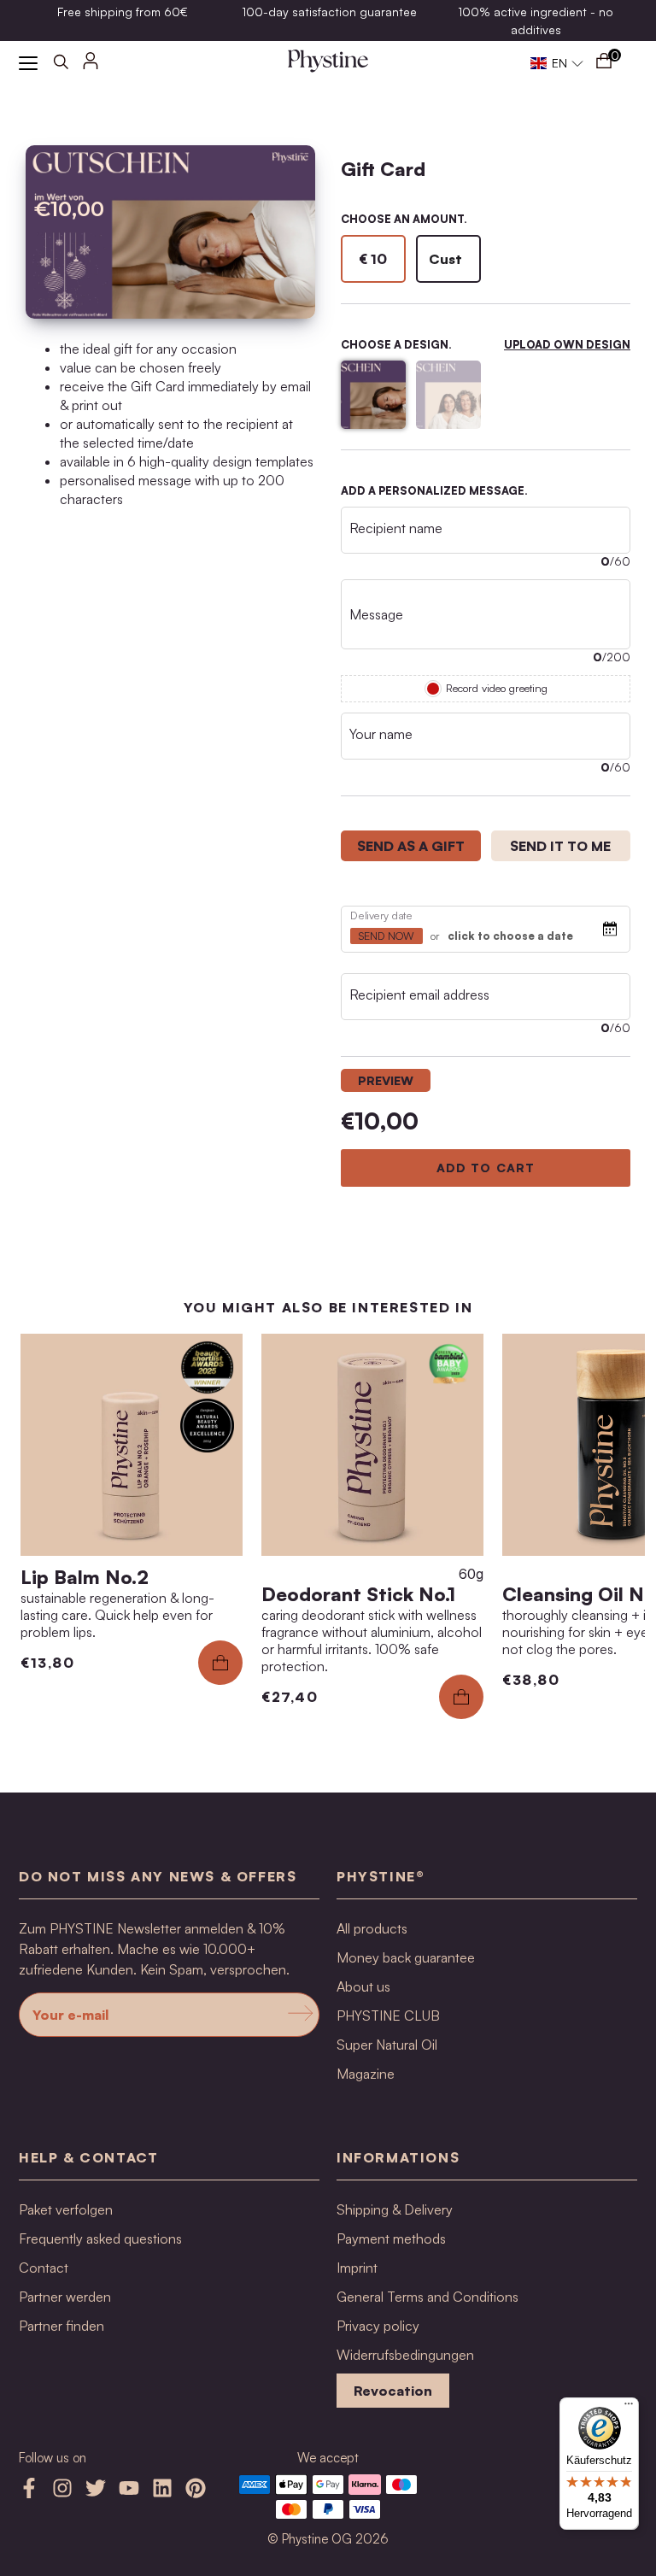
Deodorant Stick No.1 (358, 1594)
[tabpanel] (486, 971)
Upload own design (567, 344)
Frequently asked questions (100, 2239)
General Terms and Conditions (428, 2297)
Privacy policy (378, 2326)
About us (363, 1986)
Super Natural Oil (387, 2045)
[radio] (373, 259)
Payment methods (391, 2239)
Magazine (366, 2074)
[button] (557, 63)
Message (376, 614)
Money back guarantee (406, 1957)
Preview (386, 1080)
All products (372, 1928)
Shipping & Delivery (395, 2209)
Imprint (357, 2268)
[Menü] (629, 2408)
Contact (44, 2268)
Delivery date (382, 915)
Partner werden (65, 2297)
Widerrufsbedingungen (405, 2355)
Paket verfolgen (66, 2209)
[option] (122, 12)
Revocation (393, 2391)
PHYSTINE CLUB (388, 2016)
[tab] (411, 846)
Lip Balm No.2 (85, 1577)
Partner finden (61, 2326)
